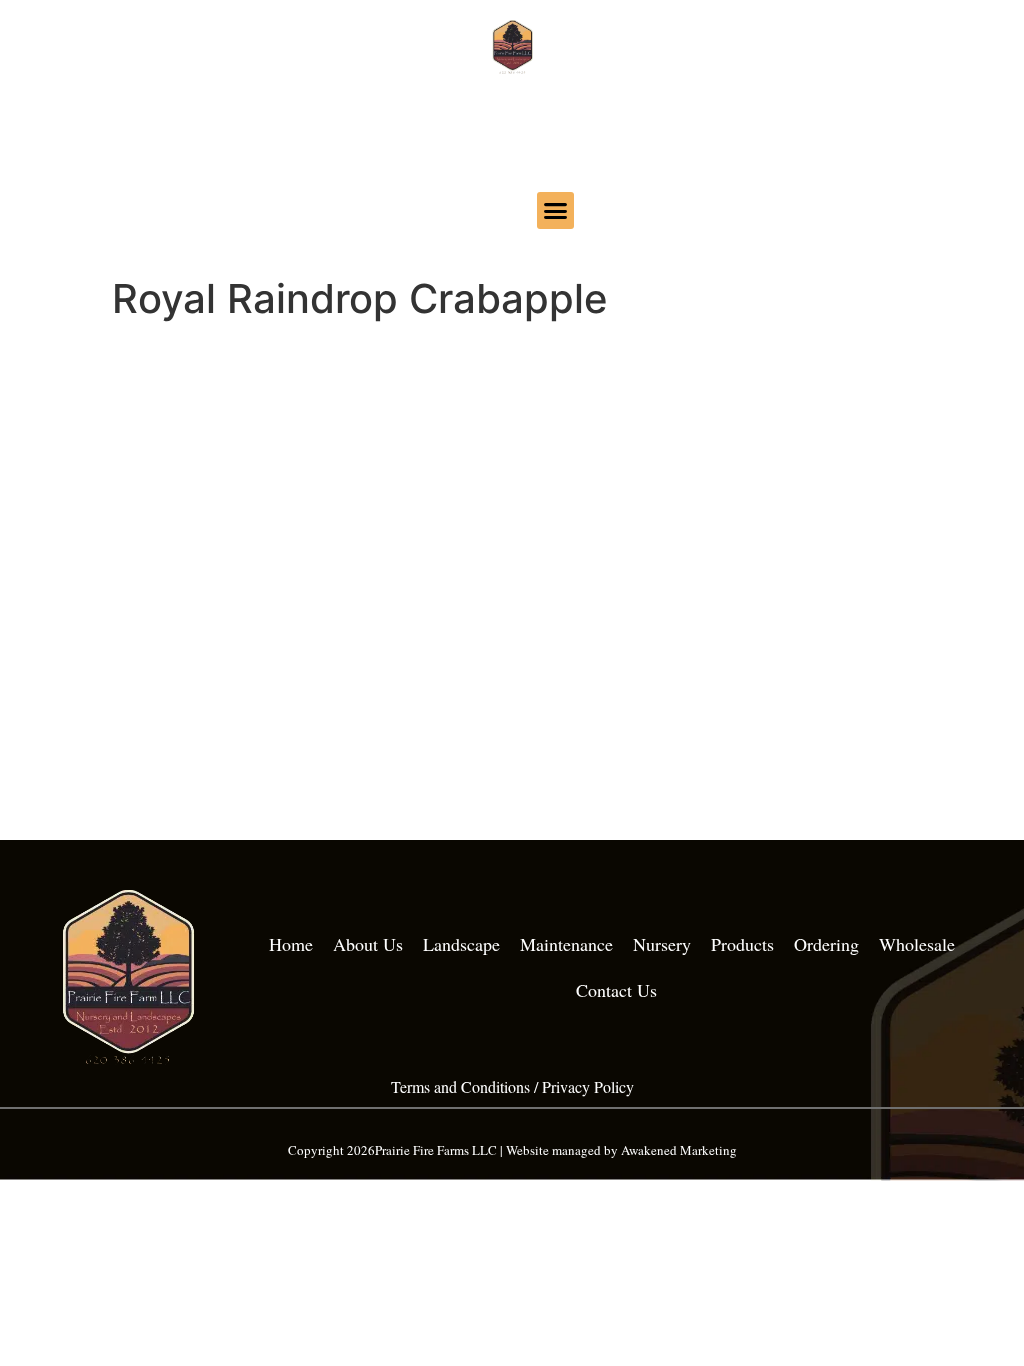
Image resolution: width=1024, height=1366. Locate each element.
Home (291, 944)
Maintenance (566, 944)
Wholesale (917, 944)
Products (742, 944)
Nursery (662, 944)
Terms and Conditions (460, 1086)
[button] (556, 211)
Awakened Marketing (679, 1150)
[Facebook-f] (469, 207)
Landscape (461, 944)
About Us (368, 944)
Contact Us (616, 990)
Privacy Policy (588, 1086)
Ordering (826, 944)
